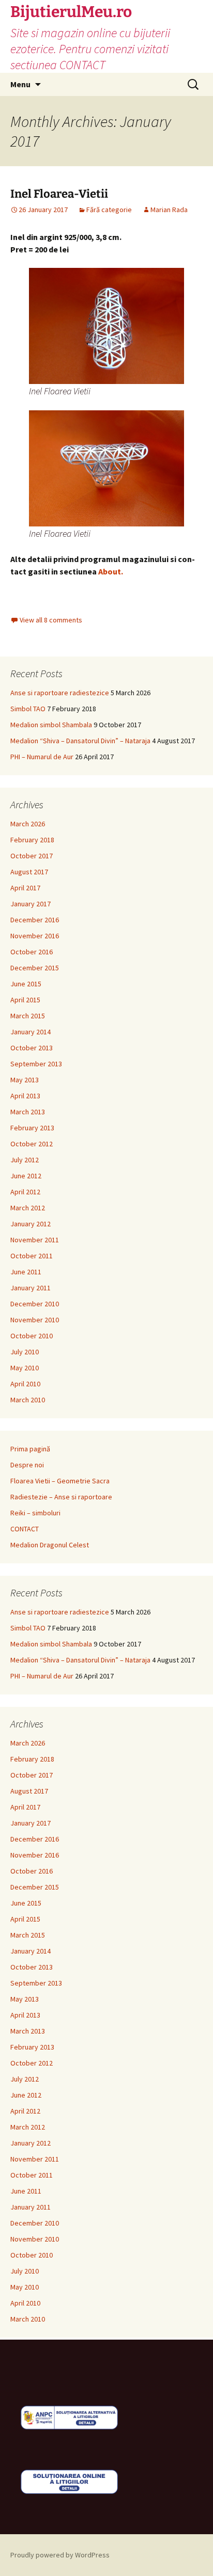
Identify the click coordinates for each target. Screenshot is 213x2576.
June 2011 (26, 1272)
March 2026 (28, 824)
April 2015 (25, 1000)
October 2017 (32, 856)
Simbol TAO (28, 709)
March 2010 (28, 1400)
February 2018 (32, 840)
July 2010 (25, 1352)
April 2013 (25, 1096)
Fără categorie (109, 210)
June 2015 (26, 984)
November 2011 (35, 1240)
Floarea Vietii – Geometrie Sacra (60, 1481)
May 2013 (25, 1080)
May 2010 (25, 1368)
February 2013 (32, 1128)
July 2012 (25, 1160)
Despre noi (27, 1465)
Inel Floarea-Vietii (59, 194)
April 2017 (25, 888)
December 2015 (35, 968)
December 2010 (35, 1304)
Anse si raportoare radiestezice (60, 693)
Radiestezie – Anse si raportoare (61, 1497)
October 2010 (32, 1336)
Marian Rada (169, 210)
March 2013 (28, 1112)
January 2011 (31, 1288)
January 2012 (31, 1224)
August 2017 (29, 872)
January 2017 (31, 904)
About (110, 571)
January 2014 (31, 1032)
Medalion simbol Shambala (51, 725)
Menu (20, 84)
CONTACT (25, 1529)
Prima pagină (30, 1449)
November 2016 (35, 936)
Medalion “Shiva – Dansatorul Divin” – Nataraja (80, 741)
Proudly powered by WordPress (60, 2555)
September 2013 (36, 1064)
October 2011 (32, 1256)
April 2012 (25, 1192)
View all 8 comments (51, 620)
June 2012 (26, 1176)
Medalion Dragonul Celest (50, 1545)
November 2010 (35, 1320)
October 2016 (32, 952)
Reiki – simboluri (35, 1513)
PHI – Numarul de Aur (42, 757)
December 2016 (35, 920)
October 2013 (32, 1048)
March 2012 (28, 1208)
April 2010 (25, 1384)
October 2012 (32, 1144)
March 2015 (28, 1016)
